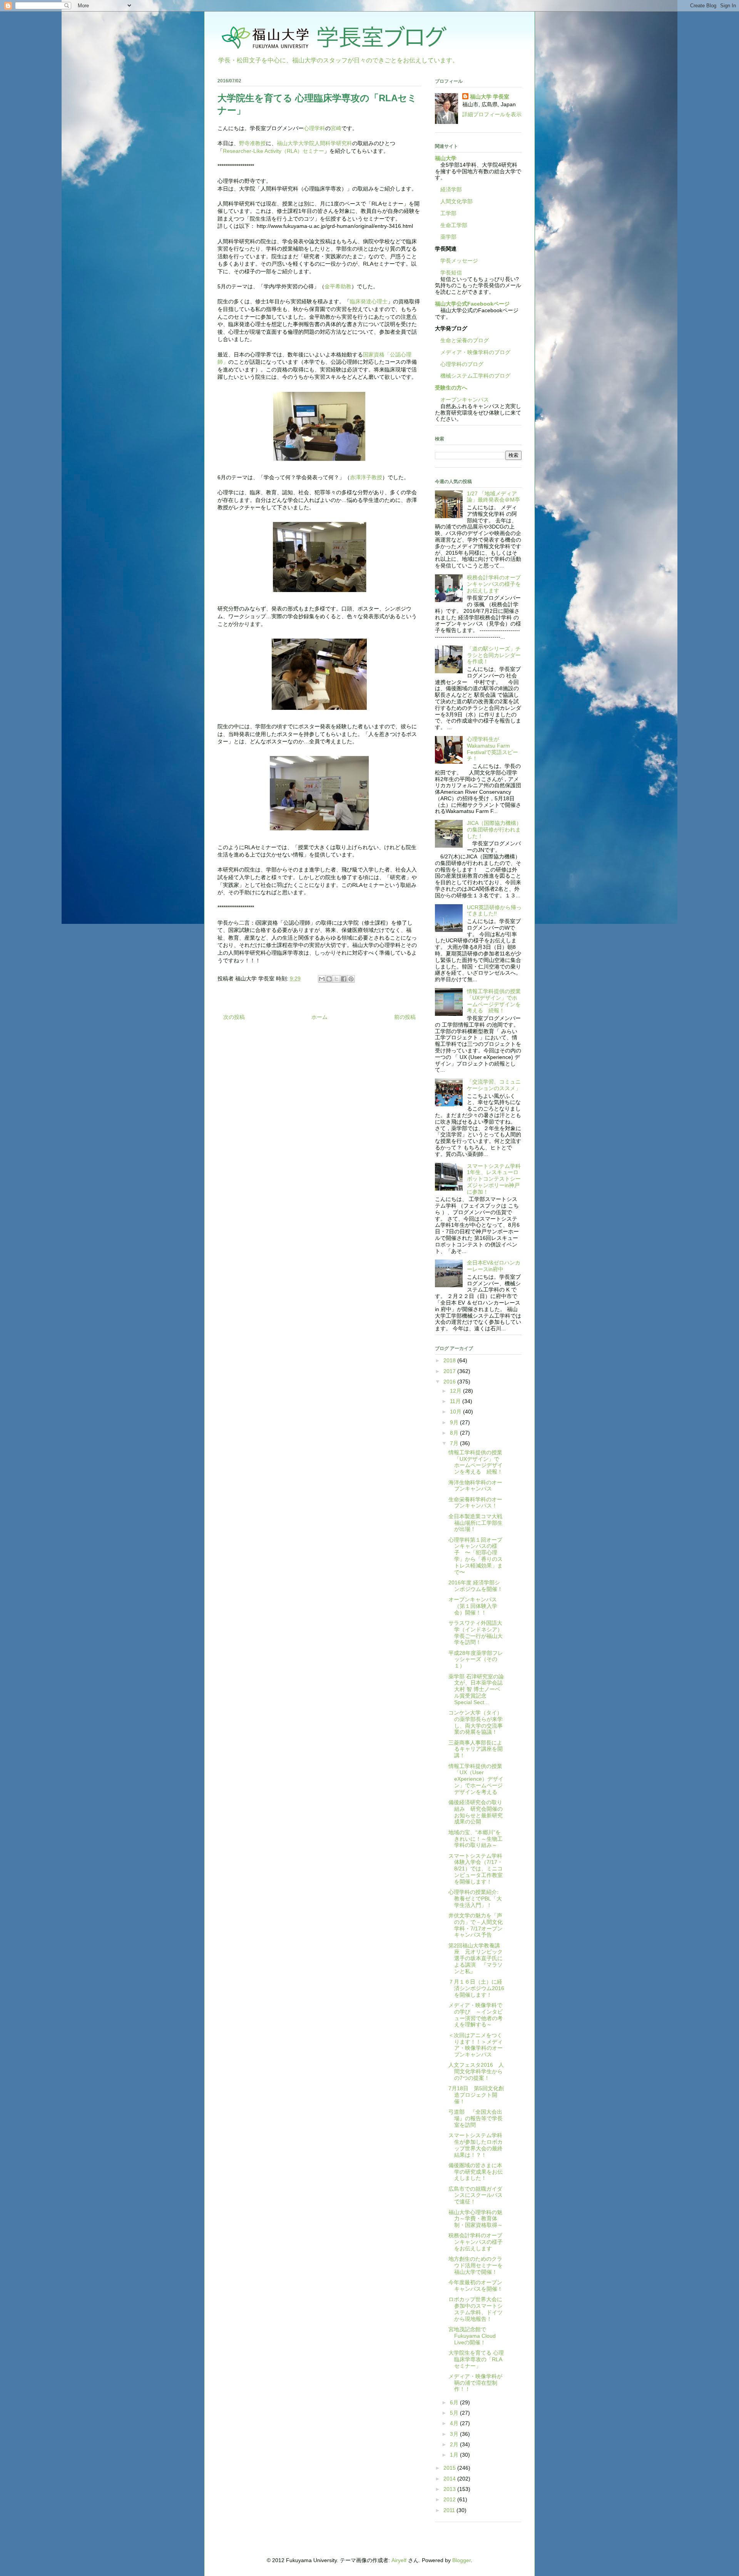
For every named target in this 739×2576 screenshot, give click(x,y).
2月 (455, 2444)
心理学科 (314, 128)
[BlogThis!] (329, 979)
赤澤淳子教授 (366, 477)
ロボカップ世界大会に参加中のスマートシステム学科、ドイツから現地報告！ (476, 2309)
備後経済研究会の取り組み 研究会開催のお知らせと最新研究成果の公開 (476, 1812)
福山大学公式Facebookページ (472, 304)
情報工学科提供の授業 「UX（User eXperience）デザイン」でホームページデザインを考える (478, 1779)
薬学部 (448, 237)
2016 (450, 1382)
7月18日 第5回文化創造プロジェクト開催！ (476, 2095)
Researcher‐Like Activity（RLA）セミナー (273, 151)
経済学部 (451, 189)
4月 (455, 2423)
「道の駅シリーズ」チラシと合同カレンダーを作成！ (494, 655)
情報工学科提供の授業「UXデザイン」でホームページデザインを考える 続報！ (494, 1001)
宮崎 (336, 128)
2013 (450, 2489)
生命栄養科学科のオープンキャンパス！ (475, 1503)
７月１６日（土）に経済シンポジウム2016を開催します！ (476, 1988)
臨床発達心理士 (369, 301)
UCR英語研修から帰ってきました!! (494, 911)
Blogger (461, 2560)
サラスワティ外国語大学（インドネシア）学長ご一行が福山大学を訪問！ (476, 1633)
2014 (450, 2479)
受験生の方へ (451, 388)
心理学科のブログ (459, 364)
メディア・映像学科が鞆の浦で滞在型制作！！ (475, 2383)
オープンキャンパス (462, 400)
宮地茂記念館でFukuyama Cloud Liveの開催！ (472, 2336)
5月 (455, 2413)
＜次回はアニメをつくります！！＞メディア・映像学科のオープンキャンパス (476, 2045)
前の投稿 (405, 1017)
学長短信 (448, 273)
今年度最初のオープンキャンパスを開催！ (476, 2286)
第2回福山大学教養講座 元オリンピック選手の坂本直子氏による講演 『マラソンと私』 (476, 1958)
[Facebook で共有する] (344, 979)
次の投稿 (234, 1017)
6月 (455, 2402)
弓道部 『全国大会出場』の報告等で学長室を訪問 (476, 2118)
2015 (450, 2468)
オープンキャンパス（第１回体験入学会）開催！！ (473, 1606)
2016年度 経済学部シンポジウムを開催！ (476, 1586)
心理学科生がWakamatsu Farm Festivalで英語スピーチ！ (492, 749)
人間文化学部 (456, 201)
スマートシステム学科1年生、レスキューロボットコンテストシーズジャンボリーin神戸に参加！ (494, 1179)
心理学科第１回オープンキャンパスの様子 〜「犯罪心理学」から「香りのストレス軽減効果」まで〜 (476, 1556)
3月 (455, 2434)
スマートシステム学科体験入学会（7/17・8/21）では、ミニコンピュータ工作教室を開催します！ (476, 1869)
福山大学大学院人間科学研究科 (314, 143)
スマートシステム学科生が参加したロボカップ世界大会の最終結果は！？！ (476, 2145)
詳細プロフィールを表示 (492, 114)
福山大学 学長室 (490, 97)
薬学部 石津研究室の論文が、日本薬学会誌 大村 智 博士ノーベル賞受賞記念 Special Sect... (476, 1689)
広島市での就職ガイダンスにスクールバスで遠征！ (476, 2195)
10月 (456, 1412)
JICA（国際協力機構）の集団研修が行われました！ (494, 830)
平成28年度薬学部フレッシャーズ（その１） (476, 1659)
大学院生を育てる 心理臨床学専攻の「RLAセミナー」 (476, 2359)
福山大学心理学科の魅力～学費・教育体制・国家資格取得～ (476, 2219)
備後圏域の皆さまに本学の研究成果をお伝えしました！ (476, 2172)
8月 (455, 1433)
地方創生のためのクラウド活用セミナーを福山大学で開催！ (476, 2265)
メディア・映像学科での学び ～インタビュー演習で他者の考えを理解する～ (476, 2015)
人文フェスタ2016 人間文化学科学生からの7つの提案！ (476, 2071)
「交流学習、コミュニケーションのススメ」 (494, 1085)
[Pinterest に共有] (351, 979)
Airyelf (399, 2560)
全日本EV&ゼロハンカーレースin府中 (494, 1266)
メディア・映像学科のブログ (473, 352)
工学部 (448, 213)
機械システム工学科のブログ (473, 376)
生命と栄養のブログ (462, 340)
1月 (455, 2455)
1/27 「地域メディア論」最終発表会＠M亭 (493, 497)
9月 (455, 1422)
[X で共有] (336, 979)
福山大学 (446, 158)
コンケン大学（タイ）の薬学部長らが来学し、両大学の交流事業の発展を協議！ (476, 1722)
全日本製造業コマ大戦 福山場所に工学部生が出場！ (476, 1523)
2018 (450, 1360)
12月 (456, 1391)
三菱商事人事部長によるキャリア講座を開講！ (476, 1749)
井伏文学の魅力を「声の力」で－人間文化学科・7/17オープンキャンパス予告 (476, 1925)
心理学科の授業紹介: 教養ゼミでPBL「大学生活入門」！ (475, 1899)
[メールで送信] (322, 979)
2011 (450, 2510)
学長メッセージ (456, 261)
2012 (450, 2499)
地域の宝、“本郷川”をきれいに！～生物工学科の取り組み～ (476, 1839)
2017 (450, 1371)
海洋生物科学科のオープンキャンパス (475, 1486)
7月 (455, 1443)
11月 (456, 1401)
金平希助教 (338, 286)
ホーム (319, 1017)
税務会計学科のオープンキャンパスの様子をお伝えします (494, 584)
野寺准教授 (252, 143)
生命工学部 (454, 225)
